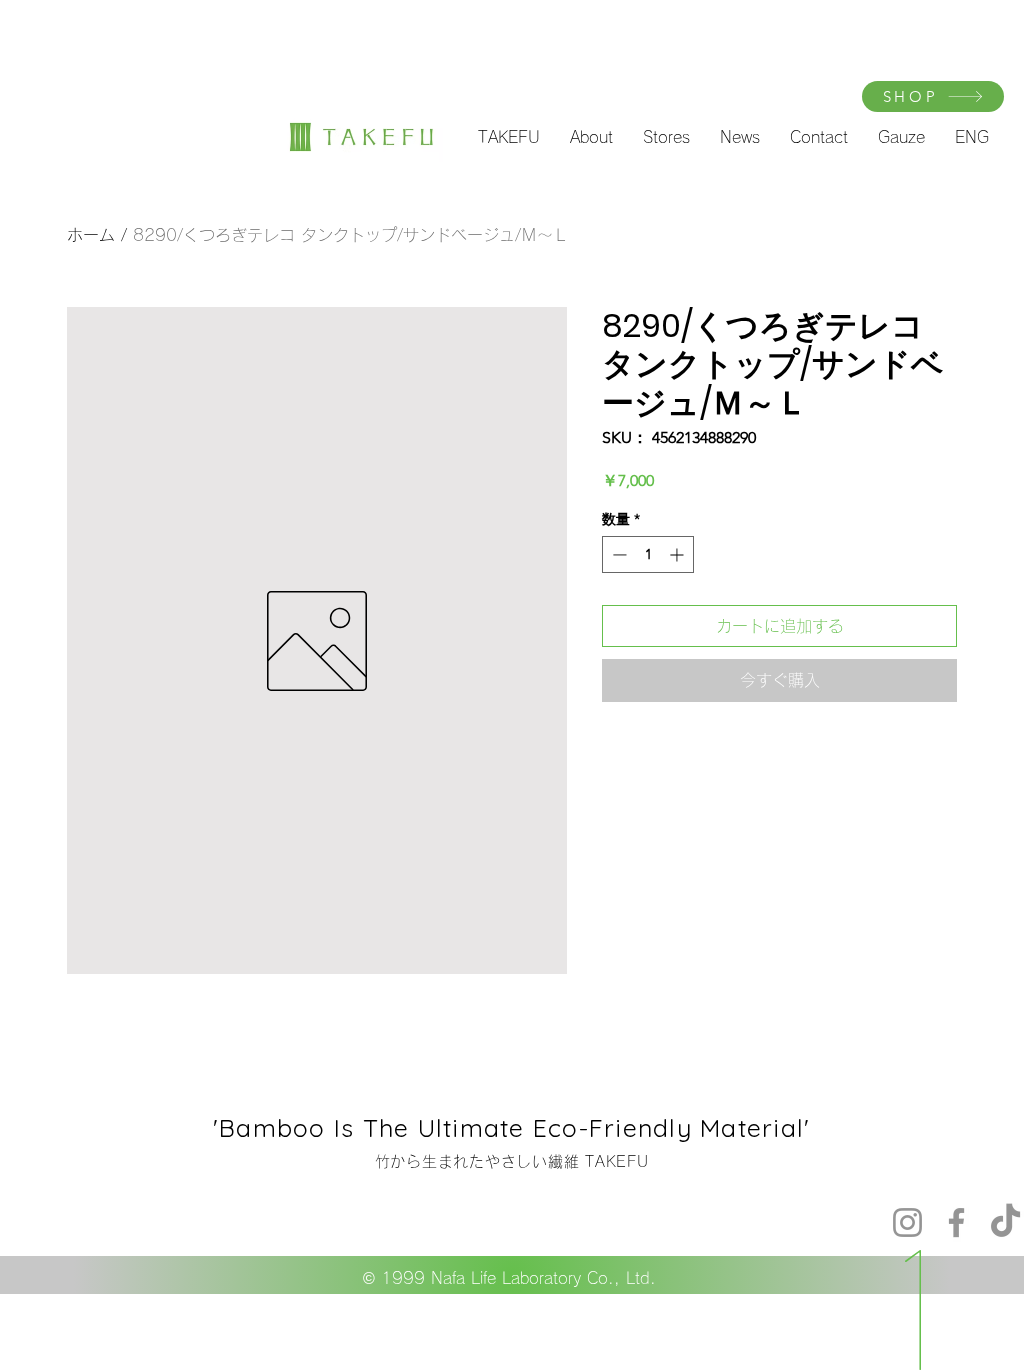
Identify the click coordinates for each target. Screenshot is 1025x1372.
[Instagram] (907, 1222)
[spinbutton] (648, 554)
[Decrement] (617, 554)
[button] (509, 137)
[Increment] (678, 554)
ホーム (91, 235)
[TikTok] (1005, 1222)
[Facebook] (956, 1222)
